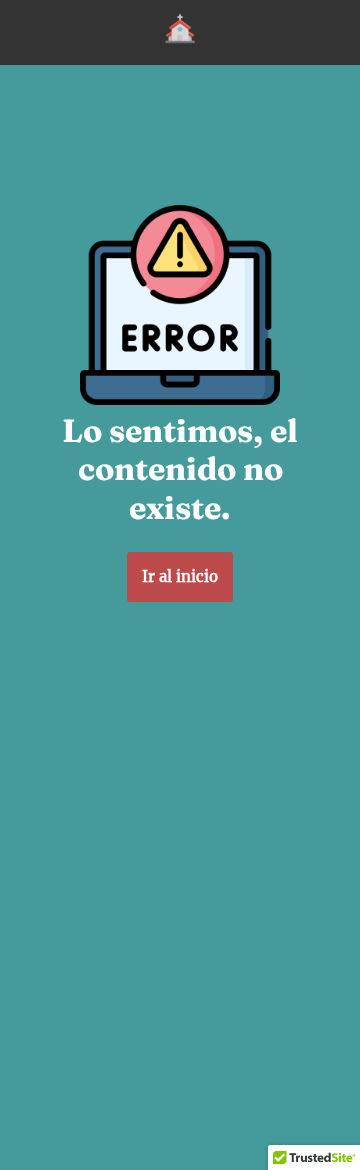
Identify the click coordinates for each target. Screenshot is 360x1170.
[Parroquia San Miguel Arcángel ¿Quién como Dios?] (180, 32)
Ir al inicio (180, 576)
